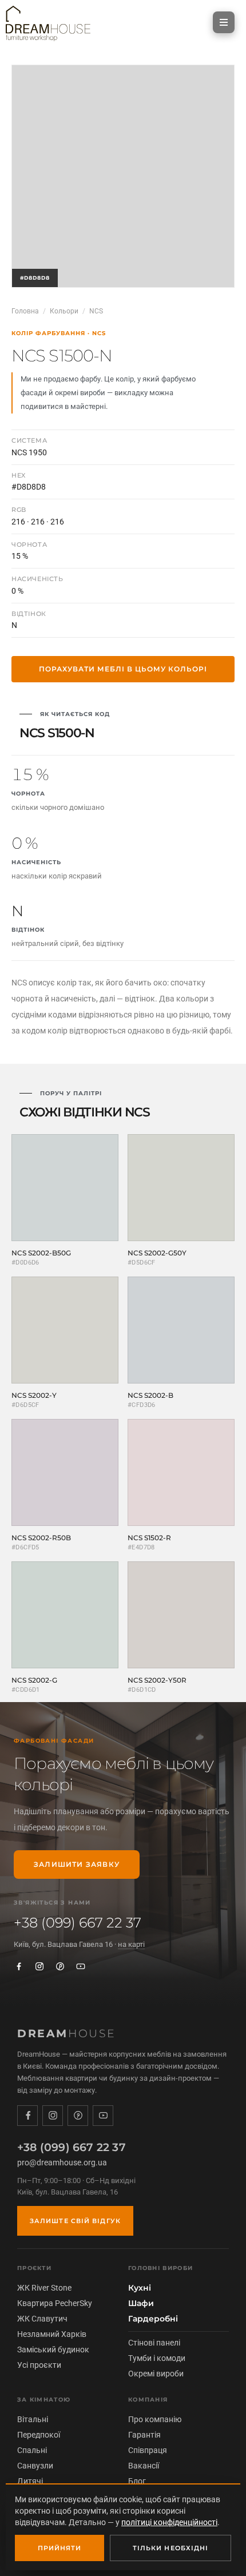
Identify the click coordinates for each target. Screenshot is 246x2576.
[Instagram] (39, 1966)
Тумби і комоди (157, 2358)
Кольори (64, 311)
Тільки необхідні (171, 2548)
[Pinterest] (60, 1966)
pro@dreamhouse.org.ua (62, 2162)
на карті (131, 1944)
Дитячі (30, 2481)
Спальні (32, 2450)
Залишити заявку (77, 1864)
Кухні (140, 2288)
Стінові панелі (154, 2343)
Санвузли (35, 2466)
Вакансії (144, 2466)
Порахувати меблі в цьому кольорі (123, 669)
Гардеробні (153, 2319)
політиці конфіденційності (169, 2522)
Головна (25, 311)
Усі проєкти (39, 2365)
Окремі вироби (156, 2374)
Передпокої (39, 2435)
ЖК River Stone (44, 2288)
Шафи (141, 2303)
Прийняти (60, 2548)
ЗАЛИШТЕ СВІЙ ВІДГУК (75, 2221)
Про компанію (155, 2419)
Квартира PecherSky (55, 2303)
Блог (137, 2481)
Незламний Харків (52, 2334)
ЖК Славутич (42, 2319)
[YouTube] (81, 1966)
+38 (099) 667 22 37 (78, 1923)
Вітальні (33, 2419)
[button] (224, 22)
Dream (67, 2034)
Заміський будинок (53, 2350)
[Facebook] (19, 1966)
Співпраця (148, 2450)
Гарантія (144, 2435)
